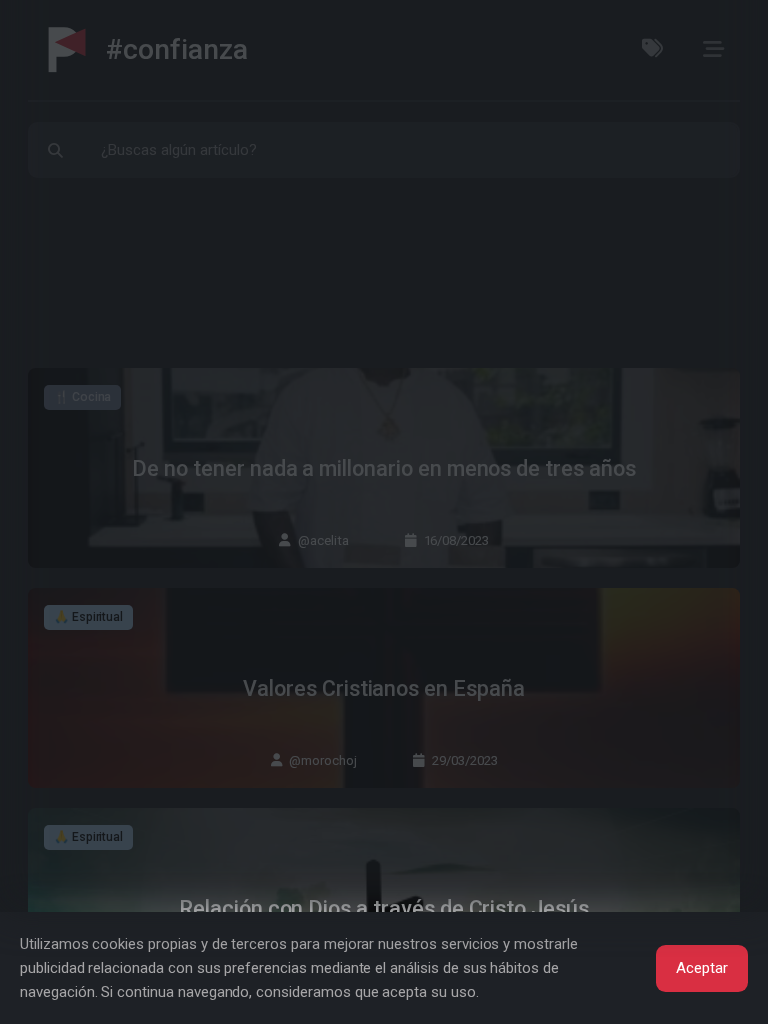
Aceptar (702, 968)
